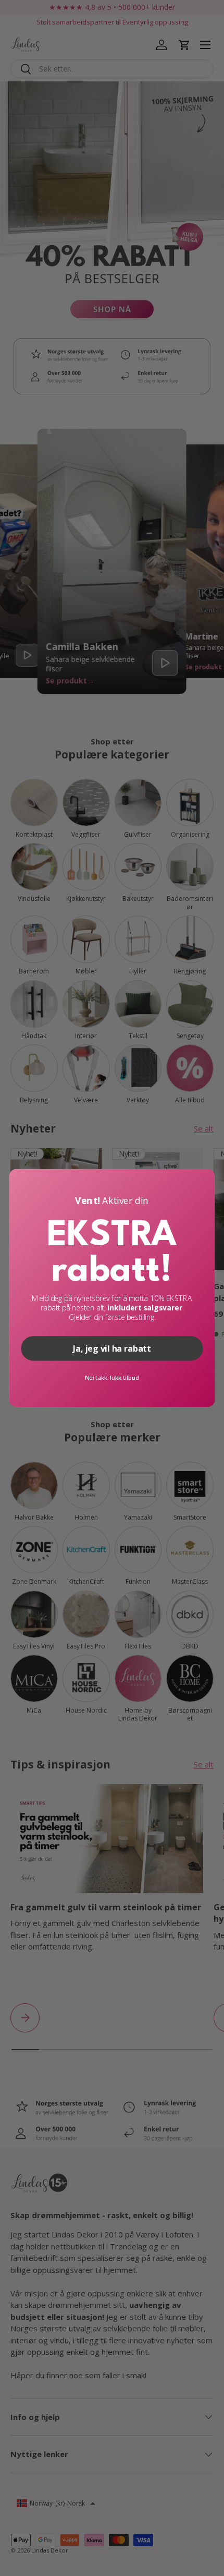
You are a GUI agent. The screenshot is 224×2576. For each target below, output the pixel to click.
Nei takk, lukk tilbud (112, 1378)
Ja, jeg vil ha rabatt (112, 1348)
